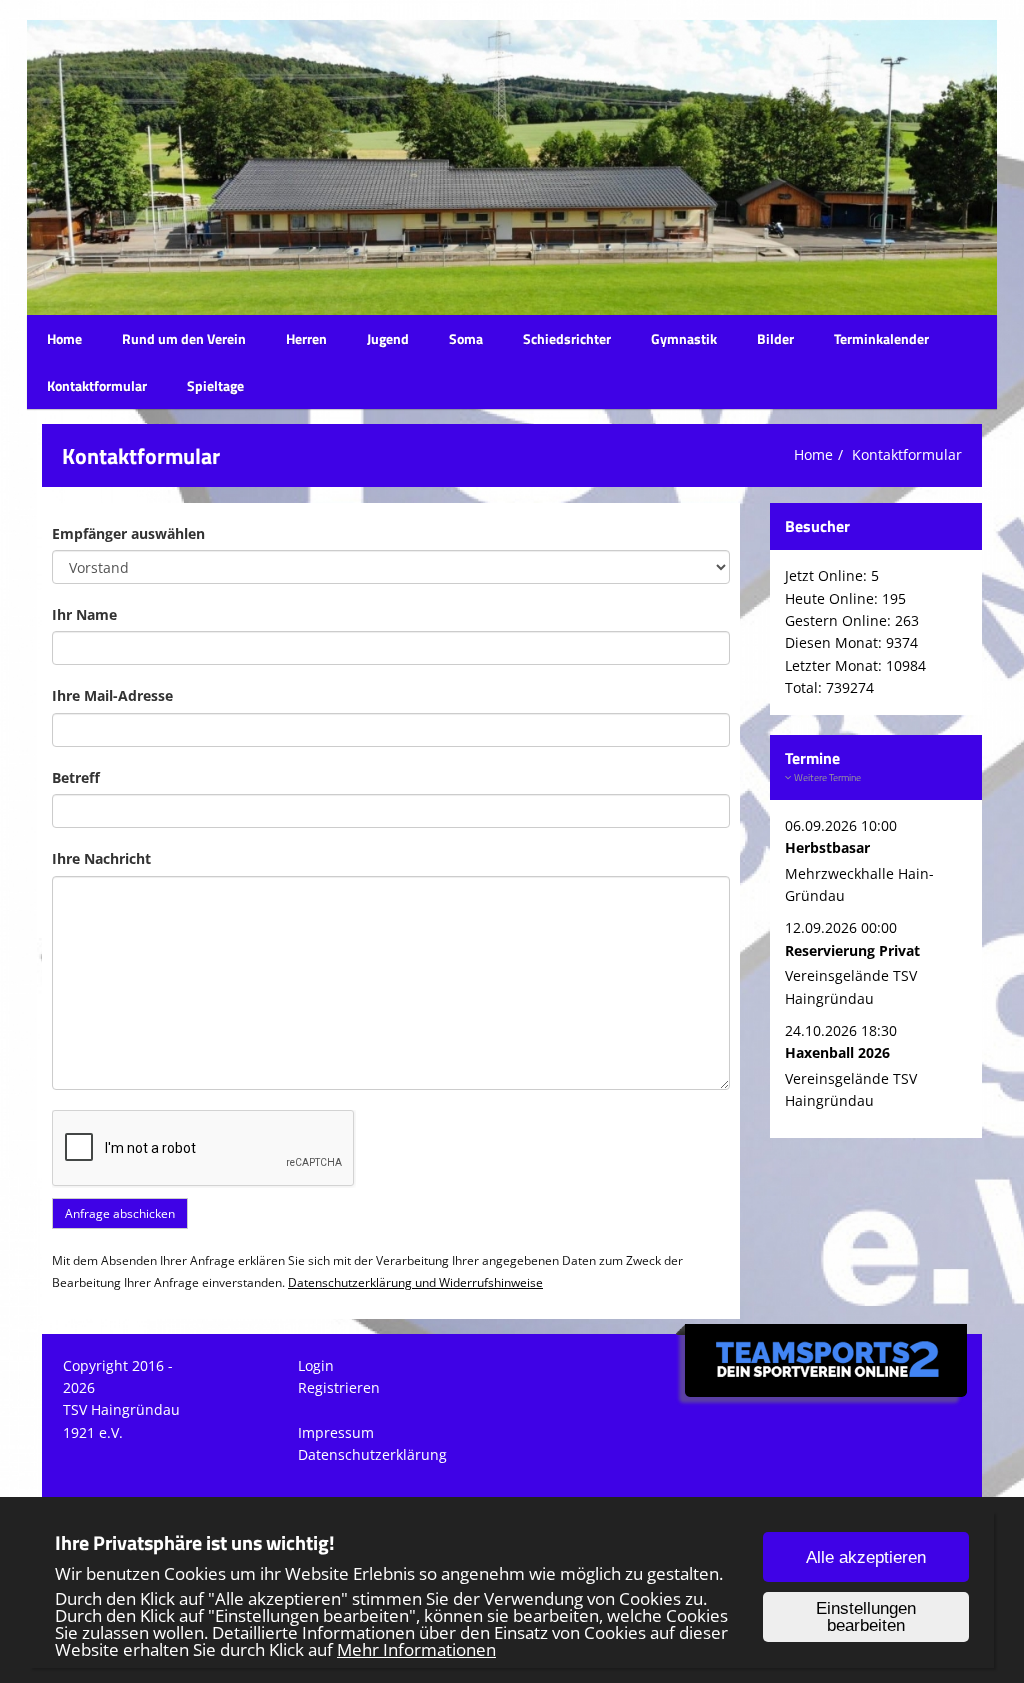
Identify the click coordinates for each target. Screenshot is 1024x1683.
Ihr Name (84, 614)
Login (316, 1365)
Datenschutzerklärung (372, 1454)
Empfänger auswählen (128, 533)
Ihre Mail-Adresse (112, 695)
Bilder (775, 338)
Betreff (76, 777)
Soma (466, 338)
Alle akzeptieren (866, 1557)
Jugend (388, 338)
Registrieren (339, 1387)
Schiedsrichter (567, 338)
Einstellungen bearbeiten (866, 1617)
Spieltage (215, 385)
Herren (306, 338)
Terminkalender (881, 338)
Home (64, 338)
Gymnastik (684, 338)
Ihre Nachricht (101, 858)
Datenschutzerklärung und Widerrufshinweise (415, 1282)
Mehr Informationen (416, 1649)
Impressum (336, 1432)
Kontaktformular (97, 385)
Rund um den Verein (184, 338)
